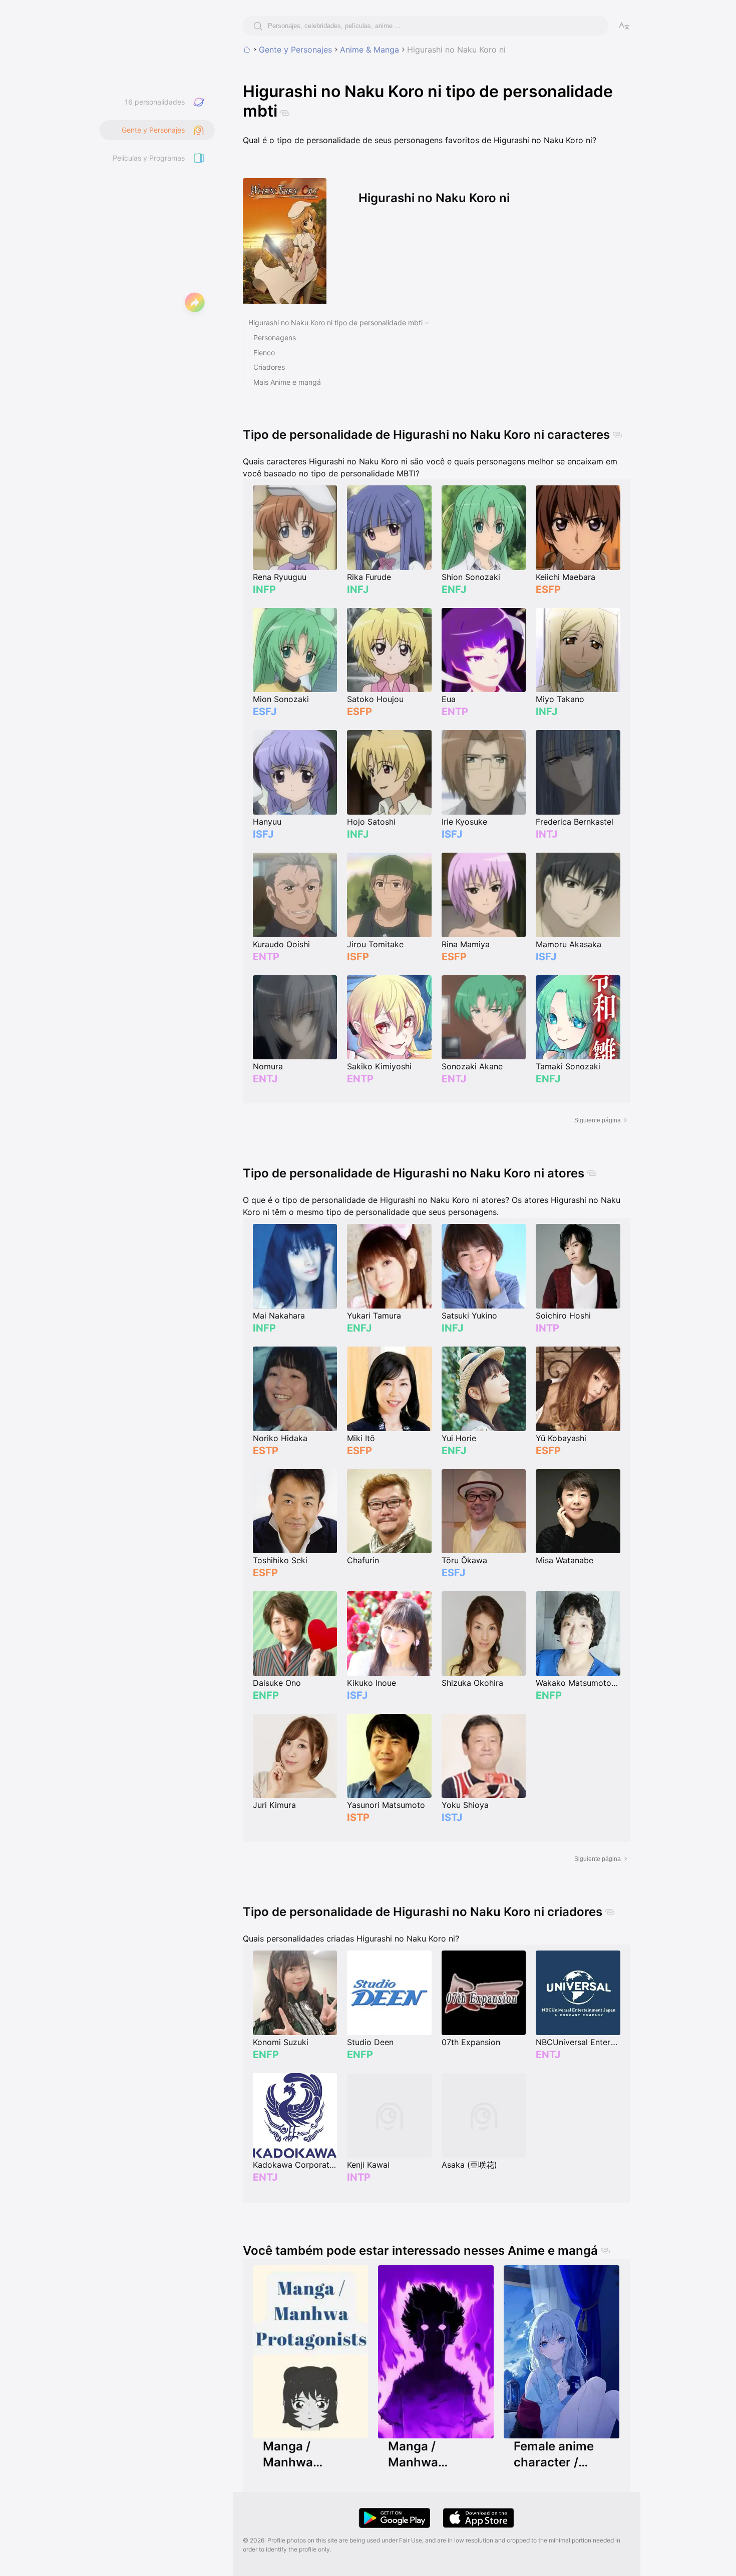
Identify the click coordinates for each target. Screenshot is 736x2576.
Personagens (275, 338)
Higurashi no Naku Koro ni (456, 50)
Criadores (269, 367)
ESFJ (265, 712)
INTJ (546, 834)
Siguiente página (598, 1120)
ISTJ (452, 1817)
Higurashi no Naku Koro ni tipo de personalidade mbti (335, 323)
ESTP (266, 1451)
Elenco (264, 353)
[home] (247, 50)
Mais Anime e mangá (287, 382)
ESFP (548, 589)
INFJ (358, 589)
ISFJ (263, 834)
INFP (264, 589)
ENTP (455, 712)
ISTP (358, 1817)
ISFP (358, 957)
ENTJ (265, 1079)
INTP (547, 1328)
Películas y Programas (149, 158)
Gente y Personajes (295, 50)
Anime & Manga (370, 50)
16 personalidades (155, 102)
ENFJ (454, 589)
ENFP (266, 1695)
